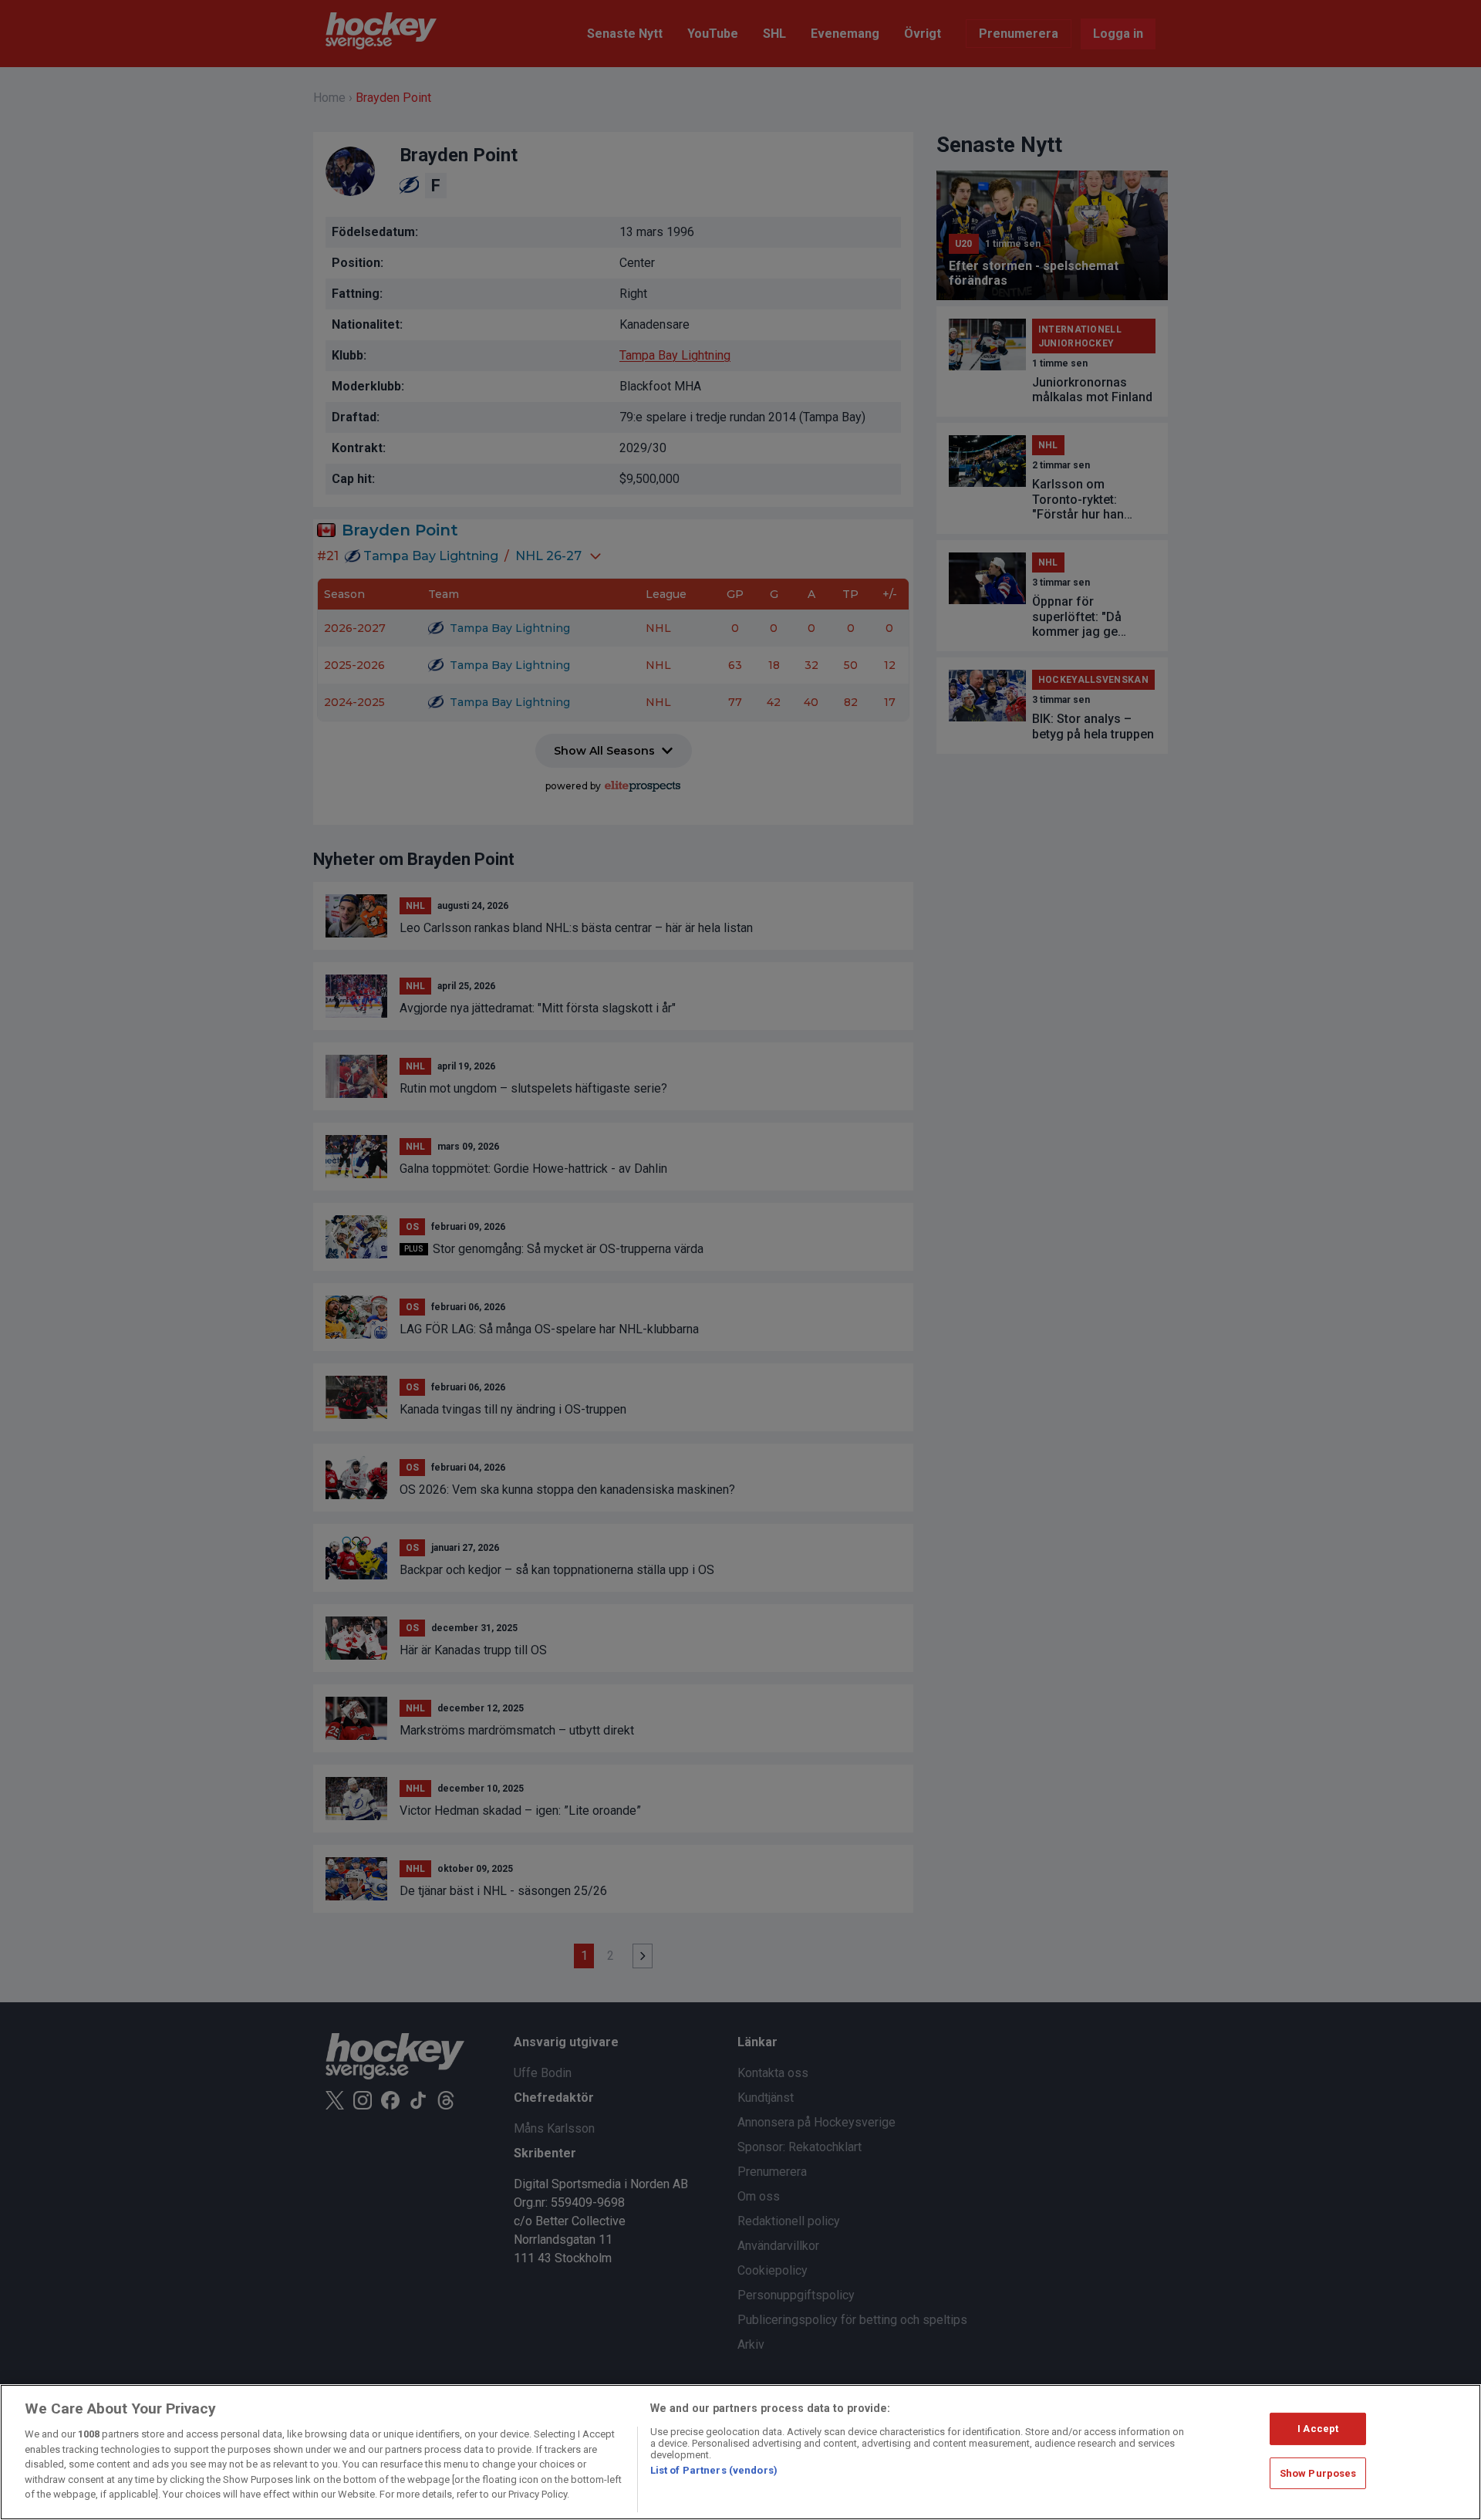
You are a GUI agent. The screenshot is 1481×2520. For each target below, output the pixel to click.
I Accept (1318, 2429)
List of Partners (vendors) (714, 2470)
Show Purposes (1318, 2473)
